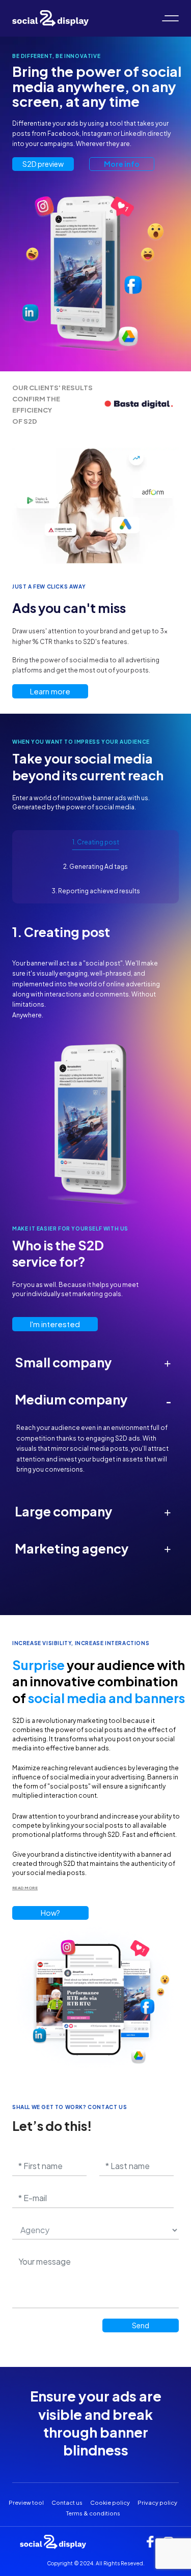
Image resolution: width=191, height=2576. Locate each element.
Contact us (67, 2502)
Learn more (50, 691)
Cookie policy (110, 2502)
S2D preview (43, 164)
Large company (93, 1511)
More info (122, 164)
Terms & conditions (93, 2513)
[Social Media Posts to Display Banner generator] (50, 17)
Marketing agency (93, 1548)
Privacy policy (157, 2502)
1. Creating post (96, 842)
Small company (93, 1362)
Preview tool (26, 2502)
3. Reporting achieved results (96, 891)
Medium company (93, 1399)
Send (141, 2325)
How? (50, 1913)
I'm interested (55, 1324)
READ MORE (25, 1888)
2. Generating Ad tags (95, 867)
